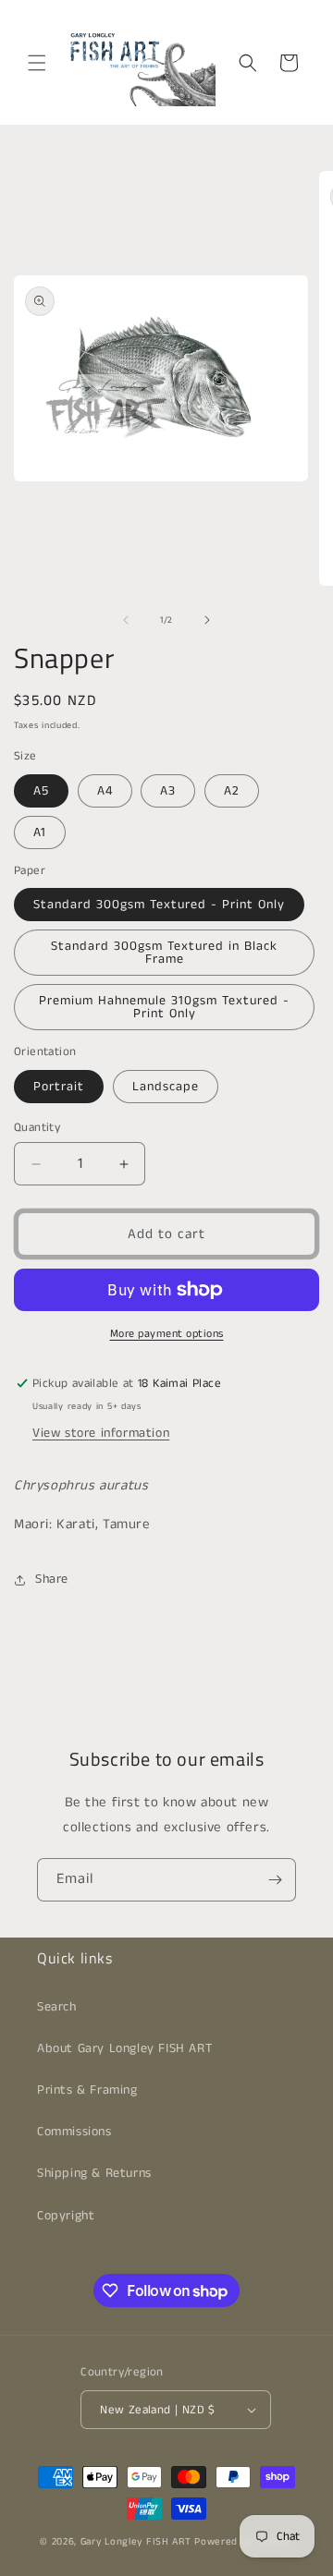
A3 (168, 791)
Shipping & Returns (94, 2173)
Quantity (37, 1128)
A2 (232, 791)
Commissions (74, 2132)
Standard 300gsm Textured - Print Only (159, 905)
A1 (40, 832)
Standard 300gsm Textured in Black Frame (164, 953)
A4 (105, 791)
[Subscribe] (275, 1880)
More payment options (167, 1334)
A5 (41, 791)
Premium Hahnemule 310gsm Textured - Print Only (164, 1007)
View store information (101, 1433)
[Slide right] (207, 620)
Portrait (59, 1087)
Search (57, 2007)
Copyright (66, 2216)
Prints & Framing (87, 2090)
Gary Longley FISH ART (136, 2542)
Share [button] (52, 1579)
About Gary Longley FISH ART (124, 2048)
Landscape (166, 1087)
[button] (37, 63)
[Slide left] (126, 620)
